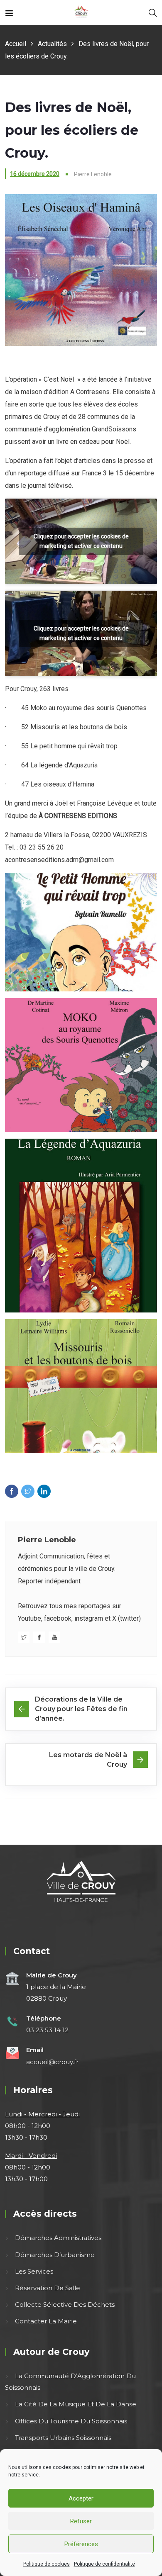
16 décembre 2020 (35, 174)
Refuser (81, 2521)
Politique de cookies (47, 2564)
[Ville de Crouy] (81, 12)
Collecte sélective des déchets (65, 2305)
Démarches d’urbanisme (55, 2255)
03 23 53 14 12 (47, 2030)
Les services (34, 2271)
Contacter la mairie (46, 2321)
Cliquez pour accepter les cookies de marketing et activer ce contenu (81, 541)
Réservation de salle (48, 2288)
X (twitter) (126, 1618)
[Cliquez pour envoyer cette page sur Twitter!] (28, 1491)
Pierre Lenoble (47, 1540)
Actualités (52, 44)
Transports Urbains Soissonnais (63, 2438)
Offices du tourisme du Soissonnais (71, 2421)
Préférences (81, 2544)
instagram (89, 1618)
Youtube (29, 1618)
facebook (58, 1618)
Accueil (16, 44)
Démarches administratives (58, 2238)
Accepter (81, 2498)
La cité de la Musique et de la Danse (76, 2404)
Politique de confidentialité (104, 2564)
